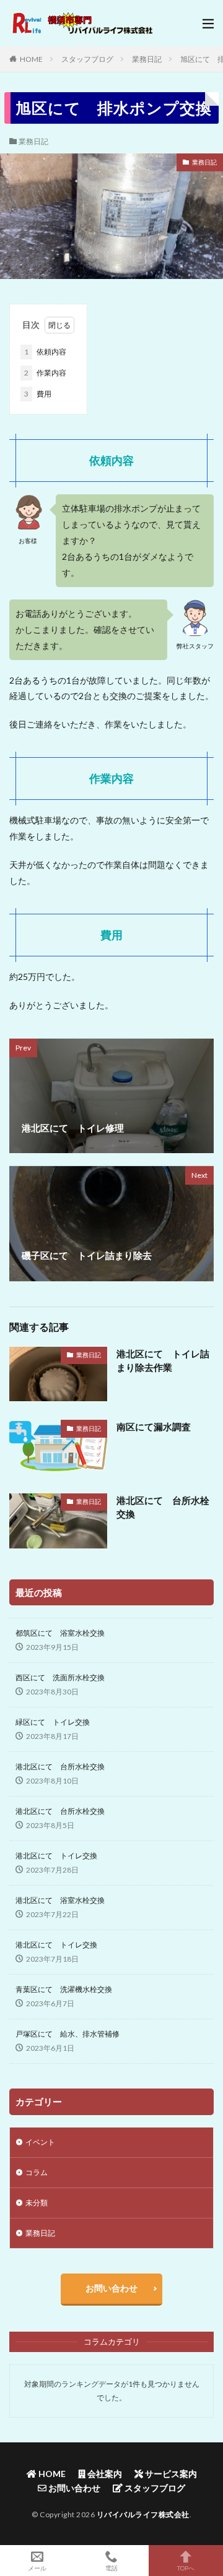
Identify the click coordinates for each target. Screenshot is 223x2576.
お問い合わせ (111, 2288)
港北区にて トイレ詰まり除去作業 (163, 1361)
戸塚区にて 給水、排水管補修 (68, 2034)
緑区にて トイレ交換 (53, 1722)
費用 (38, 394)
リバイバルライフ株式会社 (143, 2514)
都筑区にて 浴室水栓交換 (60, 1633)
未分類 (37, 2203)
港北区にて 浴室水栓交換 (60, 1900)
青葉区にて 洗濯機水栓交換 (64, 1989)
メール (37, 2568)
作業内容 (45, 373)
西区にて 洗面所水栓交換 (60, 1677)
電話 (111, 2568)
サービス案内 (170, 2474)
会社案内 (104, 2474)
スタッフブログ (87, 59)
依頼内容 (45, 352)
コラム (37, 2172)
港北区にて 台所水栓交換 (163, 1507)
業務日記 (147, 59)
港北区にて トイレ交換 (56, 1856)
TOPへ (186, 2568)
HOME (31, 59)
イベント (40, 2142)
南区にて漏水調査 (154, 1427)
